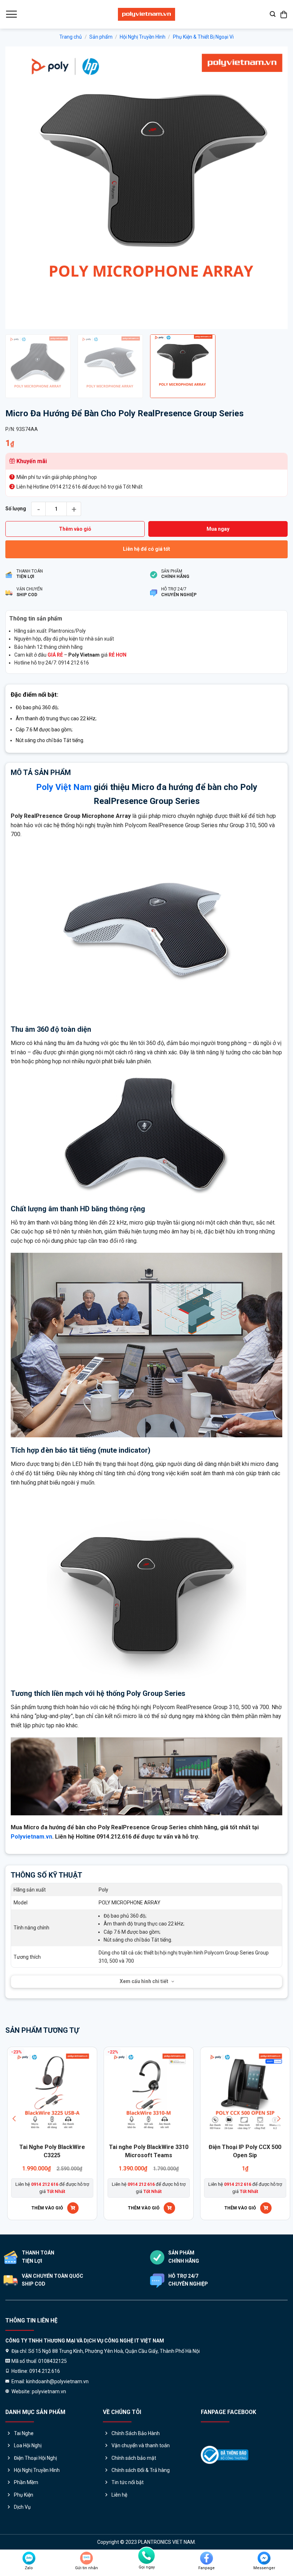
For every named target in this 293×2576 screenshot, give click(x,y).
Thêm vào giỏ (75, 529)
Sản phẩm (101, 37)
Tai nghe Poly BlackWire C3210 (65, 2151)
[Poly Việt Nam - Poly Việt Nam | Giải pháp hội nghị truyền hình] (146, 14)
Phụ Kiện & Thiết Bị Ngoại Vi (203, 37)
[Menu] (11, 14)
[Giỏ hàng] (284, 14)
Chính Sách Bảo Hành (136, 2433)
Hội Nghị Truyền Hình (143, 37)
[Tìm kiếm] (273, 14)
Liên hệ (119, 2495)
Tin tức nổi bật (128, 2482)
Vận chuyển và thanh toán (141, 2445)
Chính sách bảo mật (134, 2458)
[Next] (273, 188)
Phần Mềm (26, 2482)
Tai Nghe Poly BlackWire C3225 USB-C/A (162, 2151)
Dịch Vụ (22, 2507)
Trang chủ (71, 37)
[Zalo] (29, 2558)
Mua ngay (218, 529)
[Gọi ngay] (146, 2556)
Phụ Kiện (24, 2495)
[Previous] (20, 188)
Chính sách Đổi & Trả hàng (141, 2470)
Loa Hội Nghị (28, 2445)
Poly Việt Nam (64, 787)
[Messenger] (264, 2558)
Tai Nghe (24, 2433)
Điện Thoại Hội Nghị (35, 2458)
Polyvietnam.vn (31, 1837)
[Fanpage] (207, 2558)
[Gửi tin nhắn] (86, 2558)
